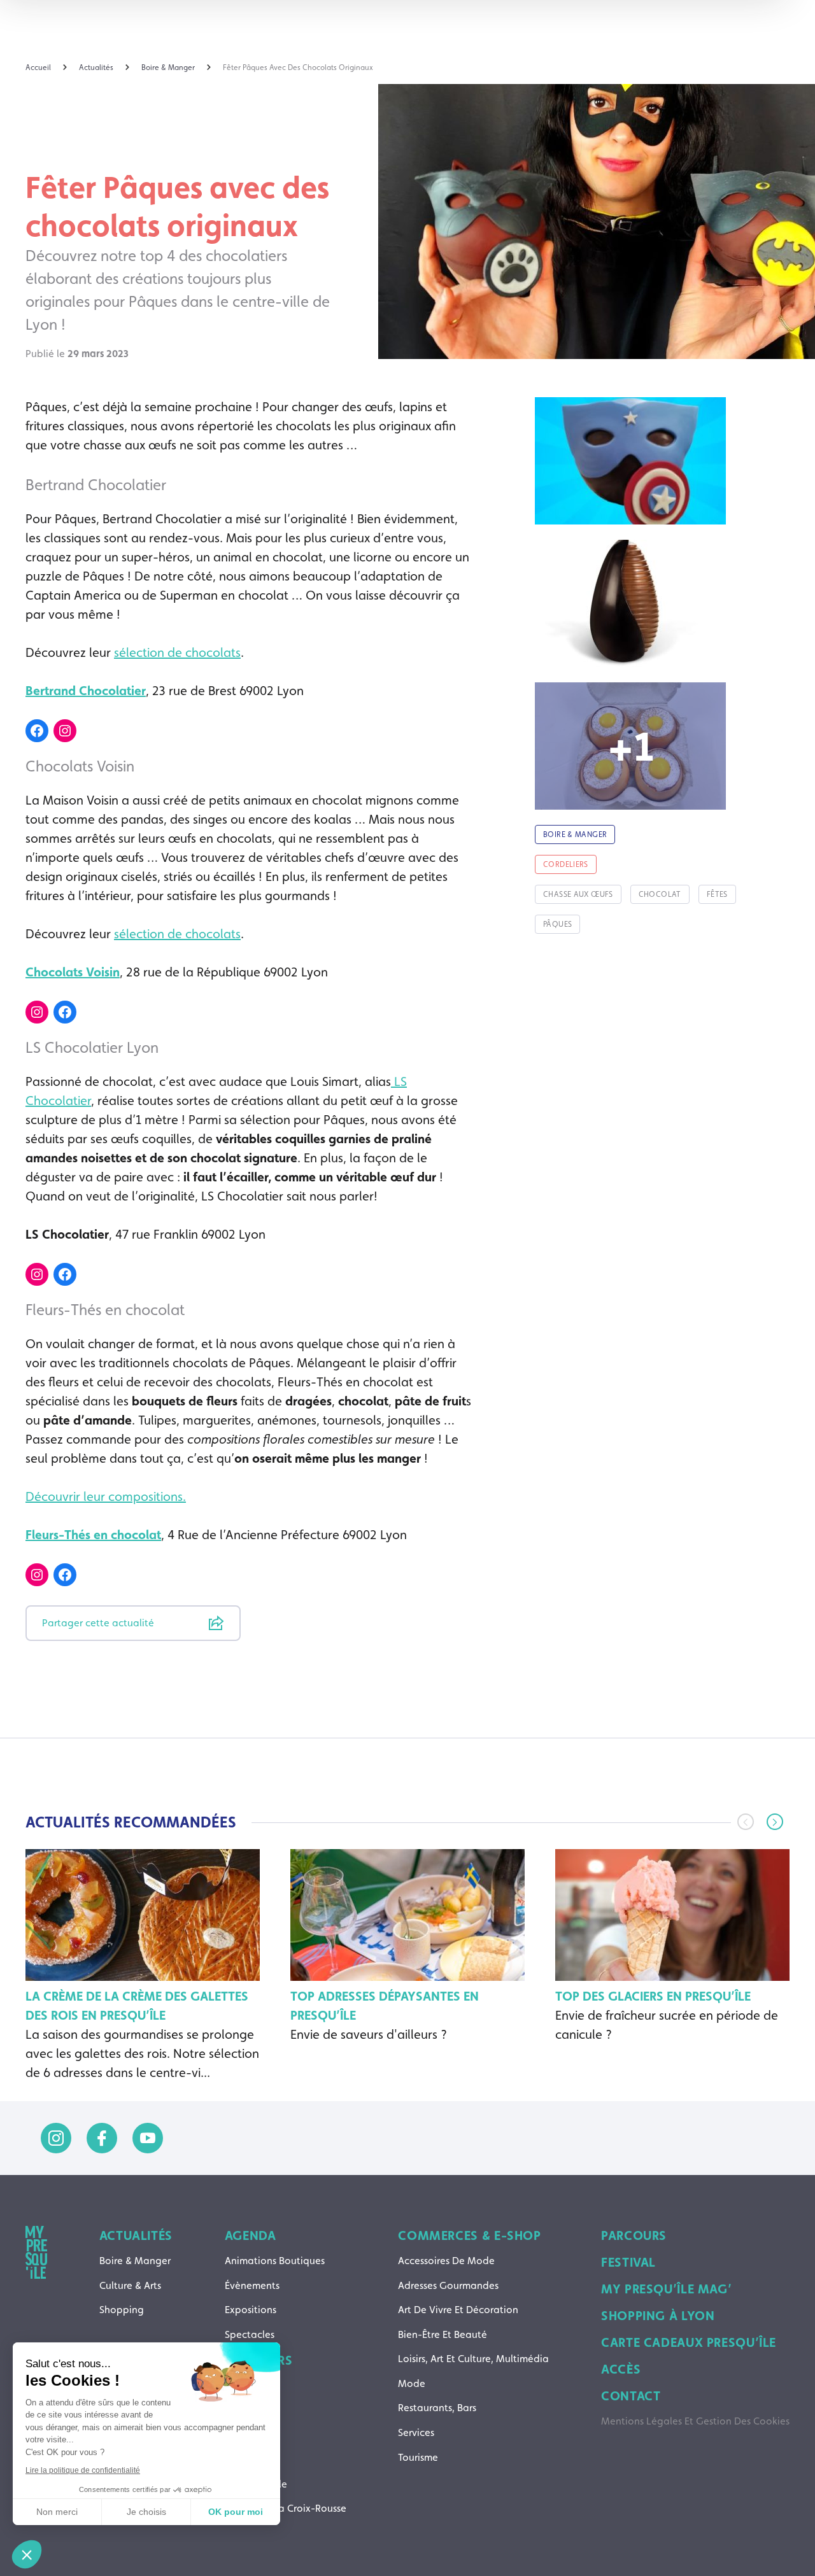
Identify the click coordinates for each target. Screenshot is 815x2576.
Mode (412, 2383)
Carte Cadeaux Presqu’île (689, 2342)
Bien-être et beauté (443, 2334)
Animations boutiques (275, 2261)
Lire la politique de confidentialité (83, 2470)
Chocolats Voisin (73, 972)
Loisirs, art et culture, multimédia (473, 2359)
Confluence (251, 2434)
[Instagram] (65, 731)
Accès (621, 2369)
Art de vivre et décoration (458, 2310)
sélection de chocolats (177, 652)
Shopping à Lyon (658, 2316)
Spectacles (250, 2334)
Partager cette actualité (98, 1623)
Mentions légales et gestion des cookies (695, 2421)
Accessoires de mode (446, 2261)
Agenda (251, 2235)
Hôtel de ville (256, 2484)
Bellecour (246, 2410)
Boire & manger (135, 2261)
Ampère (243, 2385)
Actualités (136, 2235)
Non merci (57, 2512)
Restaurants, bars (437, 2408)
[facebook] (102, 2138)
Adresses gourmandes (448, 2285)
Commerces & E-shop (469, 2235)
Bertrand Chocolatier (86, 691)
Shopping (122, 2310)
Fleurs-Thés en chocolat (93, 1535)
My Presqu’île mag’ (666, 2289)
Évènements (252, 2285)
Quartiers (259, 2360)
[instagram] (56, 2138)
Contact (631, 2396)
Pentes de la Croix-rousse (286, 2508)
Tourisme (418, 2457)
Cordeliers (248, 2459)
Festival (628, 2262)
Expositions (251, 2310)
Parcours (634, 2235)
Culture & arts (130, 2285)
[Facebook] (37, 731)
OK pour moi (236, 2512)
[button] (775, 1822)
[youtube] (148, 2138)
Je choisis (146, 2512)
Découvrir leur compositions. (106, 1496)
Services (416, 2432)
